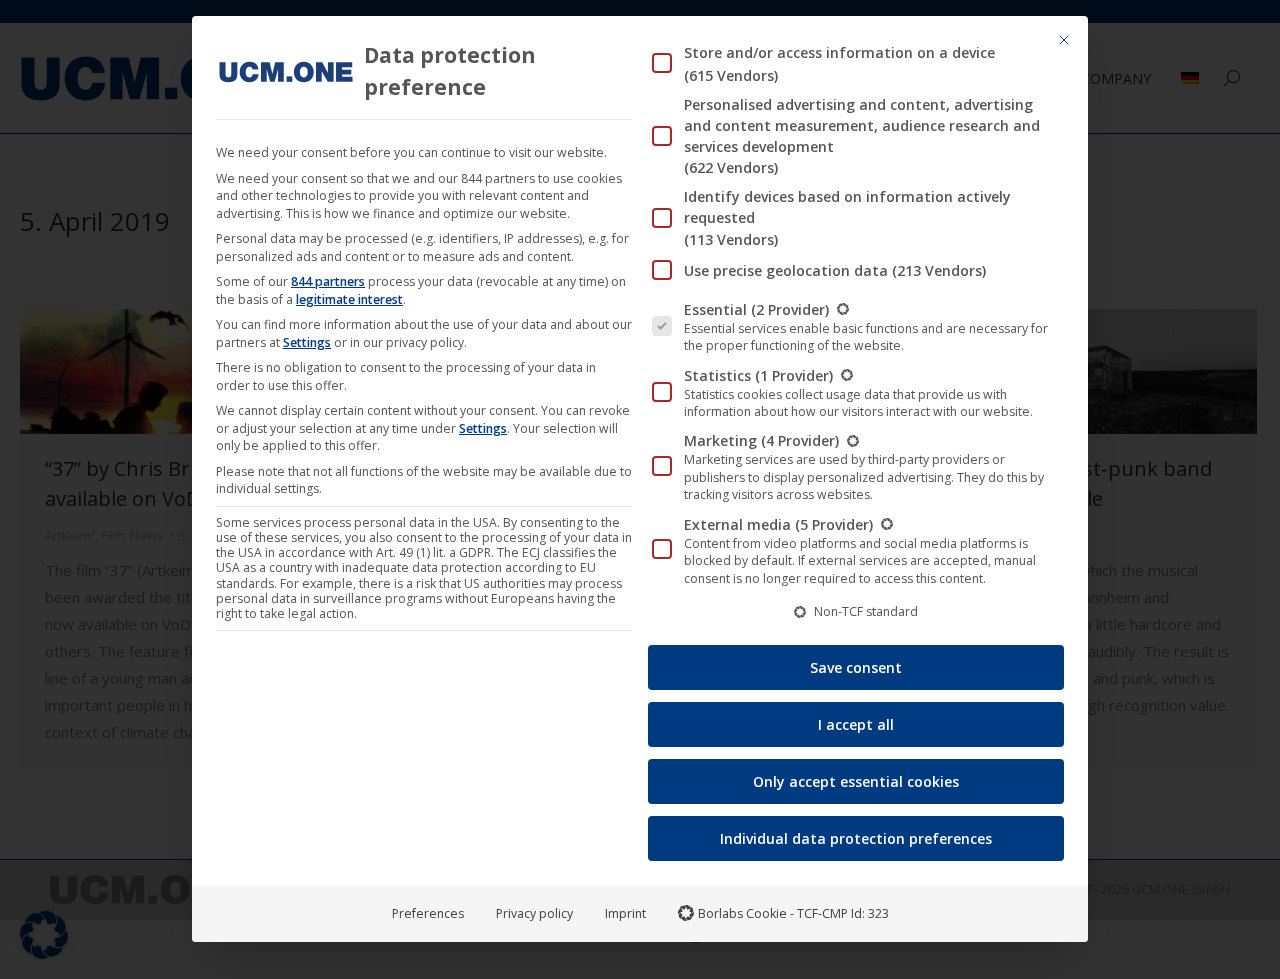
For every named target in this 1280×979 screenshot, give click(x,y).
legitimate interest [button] (349, 299)
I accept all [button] (856, 724)
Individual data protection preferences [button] (856, 838)
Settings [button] (307, 342)
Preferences (428, 913)
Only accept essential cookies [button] (856, 781)
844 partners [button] (328, 281)
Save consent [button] (856, 667)
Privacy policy (534, 913)
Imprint (625, 913)
